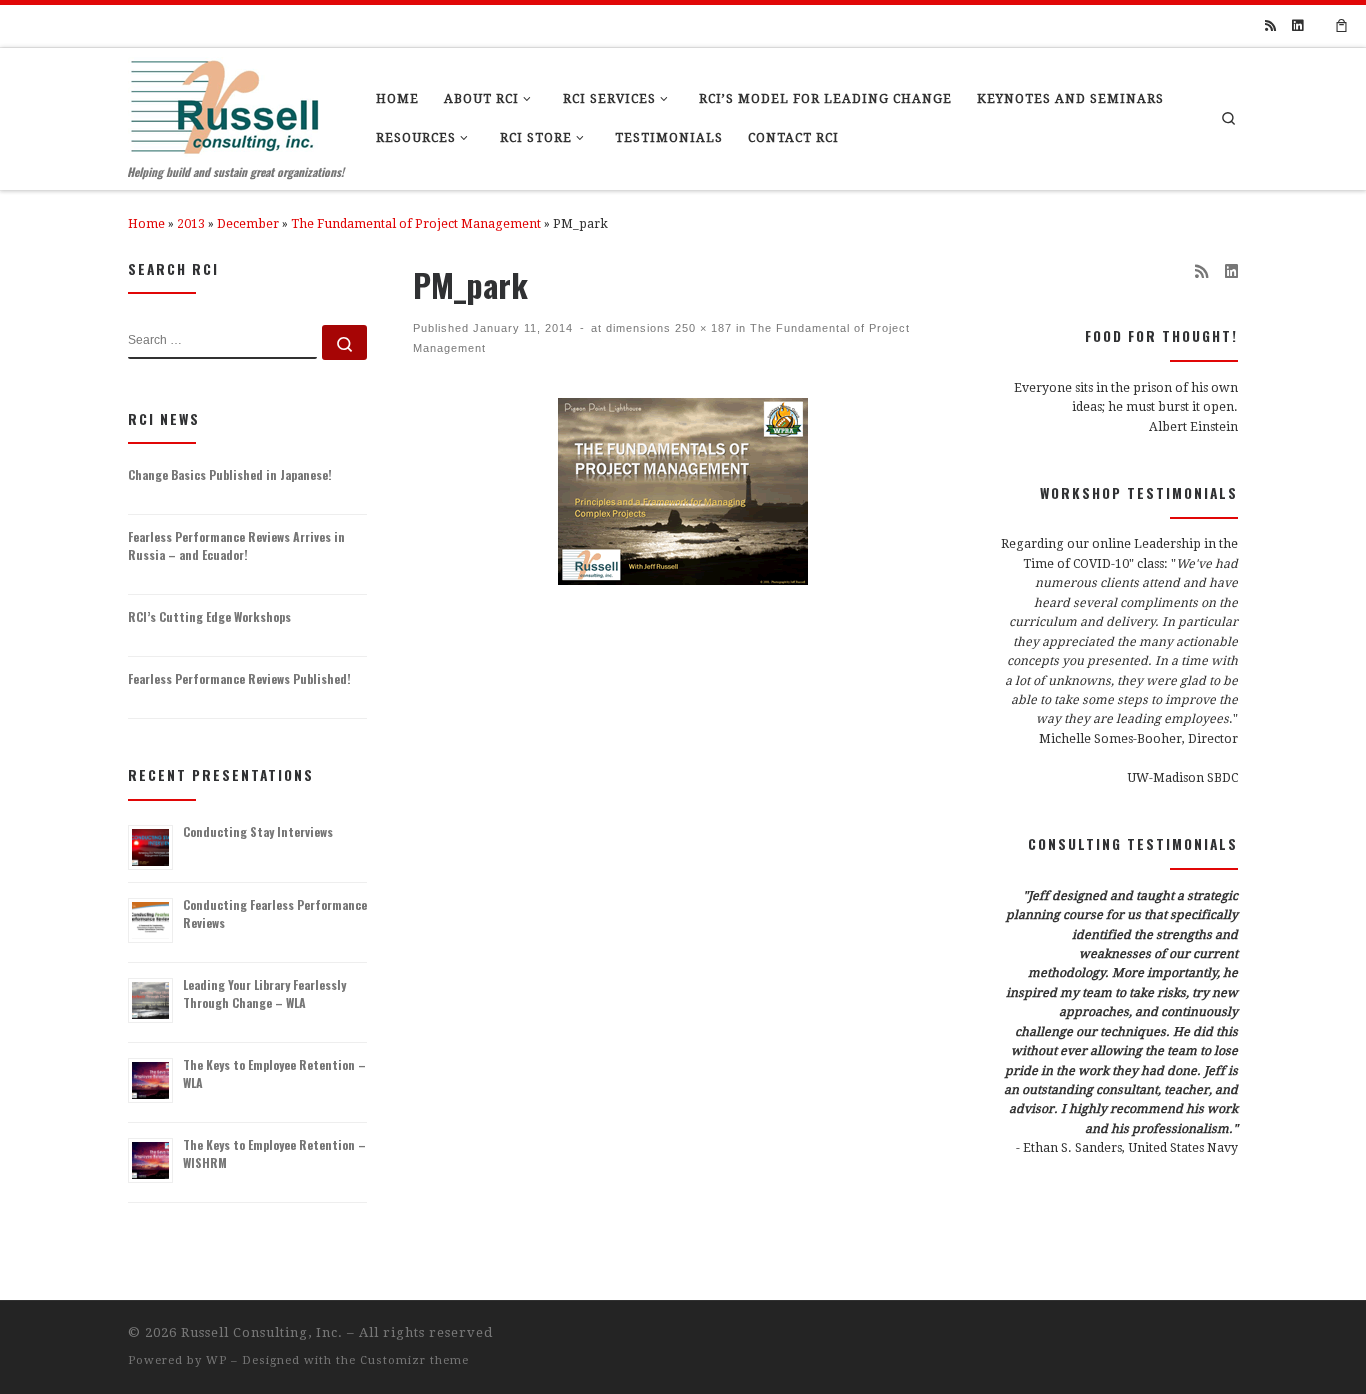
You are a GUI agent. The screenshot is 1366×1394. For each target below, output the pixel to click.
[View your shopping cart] (1342, 26)
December (248, 224)
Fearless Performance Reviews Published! (239, 678)
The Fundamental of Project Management (416, 224)
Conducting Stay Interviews (258, 831)
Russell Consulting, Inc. (262, 1332)
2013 (191, 224)
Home (146, 224)
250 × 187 (701, 328)
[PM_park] (683, 491)
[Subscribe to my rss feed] (1270, 26)
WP (216, 1360)
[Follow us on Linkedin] (1297, 26)
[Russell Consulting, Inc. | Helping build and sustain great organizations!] (224, 102)
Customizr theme (414, 1360)
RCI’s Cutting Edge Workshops (209, 616)
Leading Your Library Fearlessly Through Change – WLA (264, 993)
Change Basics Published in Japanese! (230, 474)
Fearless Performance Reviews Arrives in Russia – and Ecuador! (236, 545)
